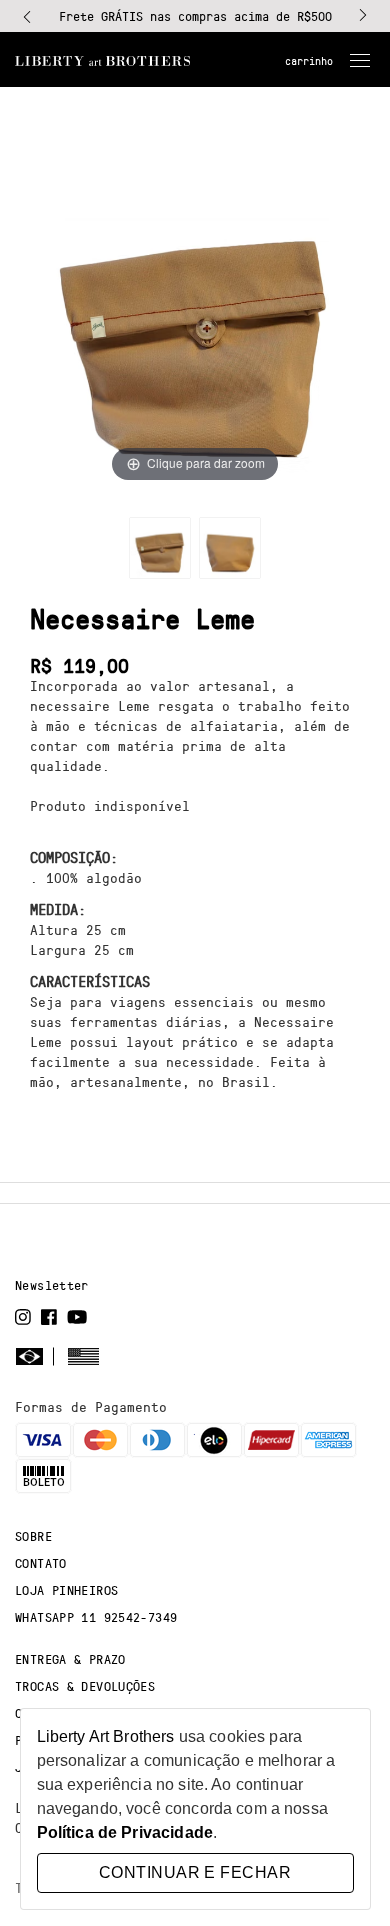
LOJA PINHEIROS (66, 1590)
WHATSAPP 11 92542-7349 (96, 1617)
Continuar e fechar (195, 1872)
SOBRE (33, 1536)
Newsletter (52, 1285)
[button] (27, 16)
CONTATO (41, 1563)
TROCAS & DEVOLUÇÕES (85, 1686)
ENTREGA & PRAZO (70, 1659)
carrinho (309, 60)
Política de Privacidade (125, 1832)
